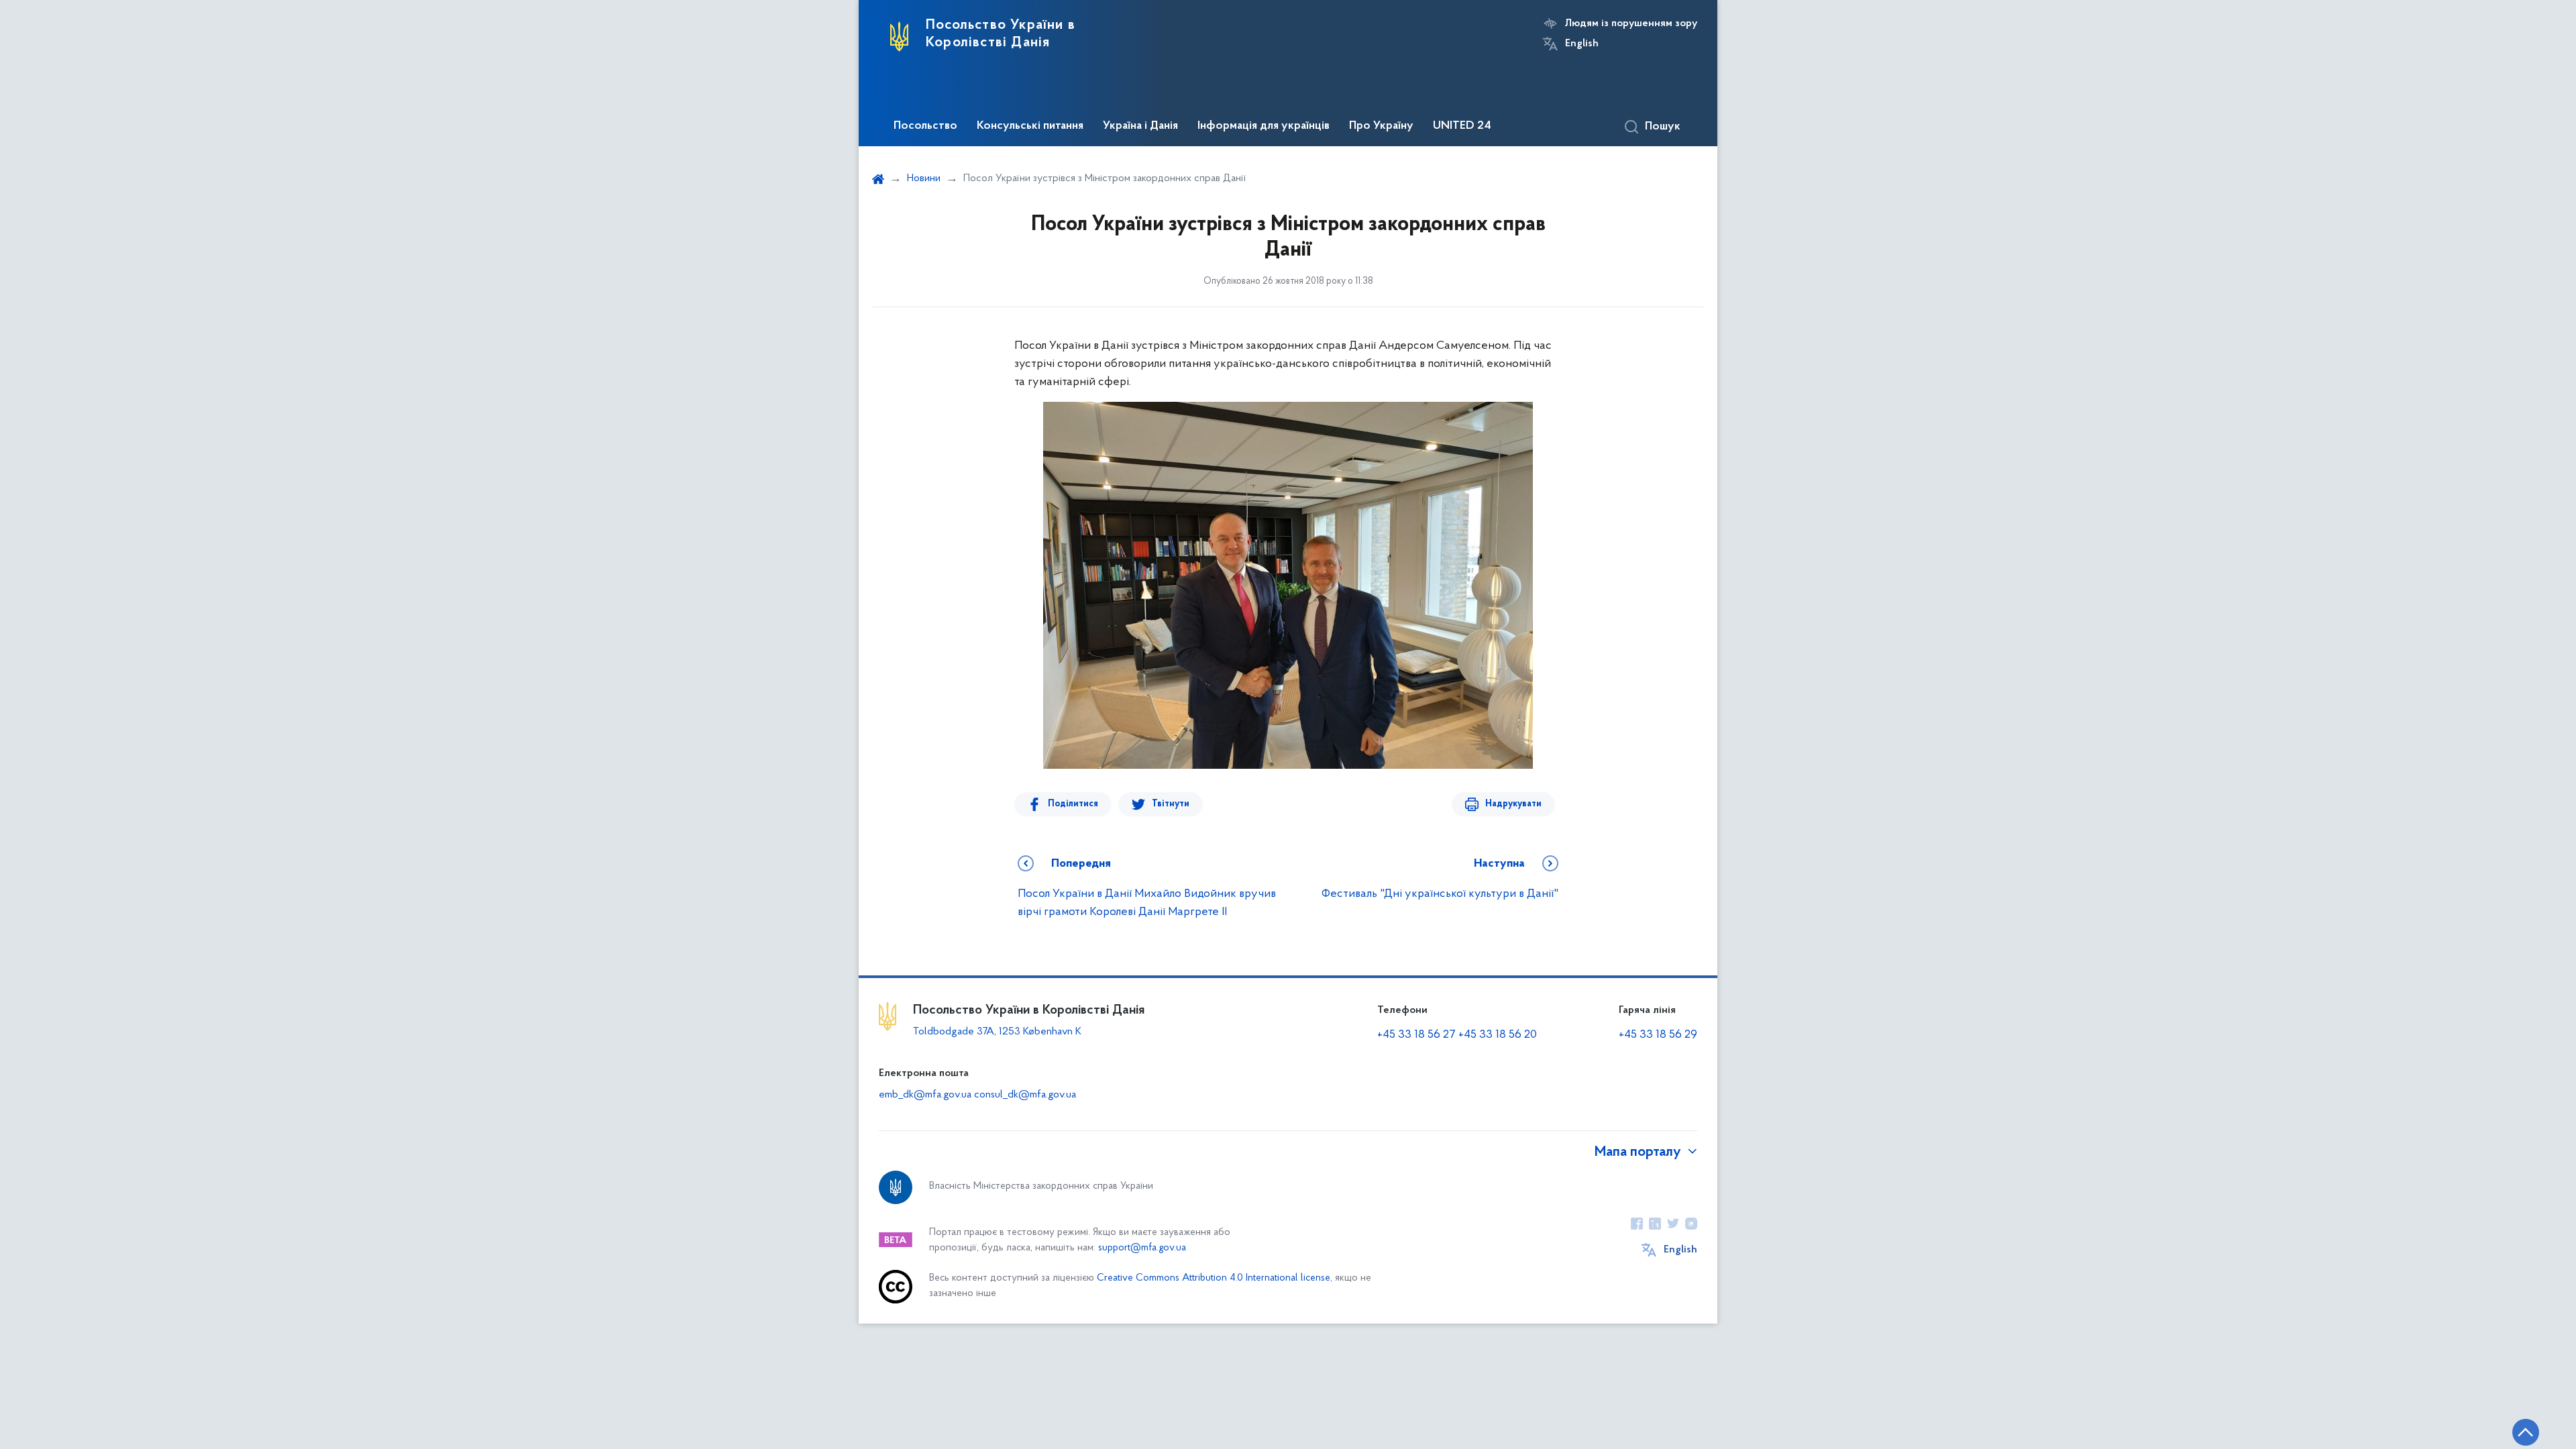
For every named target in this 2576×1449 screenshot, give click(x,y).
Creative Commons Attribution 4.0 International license (1214, 1278)
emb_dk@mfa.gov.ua (925, 1095)
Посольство (925, 126)
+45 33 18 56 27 (1416, 1035)
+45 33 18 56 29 (1658, 1035)
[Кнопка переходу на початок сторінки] (2526, 1432)
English (1582, 44)
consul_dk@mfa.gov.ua (1025, 1095)
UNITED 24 (1462, 126)
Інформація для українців (1264, 126)
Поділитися (1073, 804)
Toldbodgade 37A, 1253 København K (997, 1032)
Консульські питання (1030, 126)
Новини (924, 178)
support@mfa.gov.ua (1142, 1248)
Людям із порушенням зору (1631, 23)
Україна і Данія (1140, 126)
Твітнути (1171, 804)
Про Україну (1381, 126)
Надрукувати (1513, 804)
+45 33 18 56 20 (1498, 1035)
